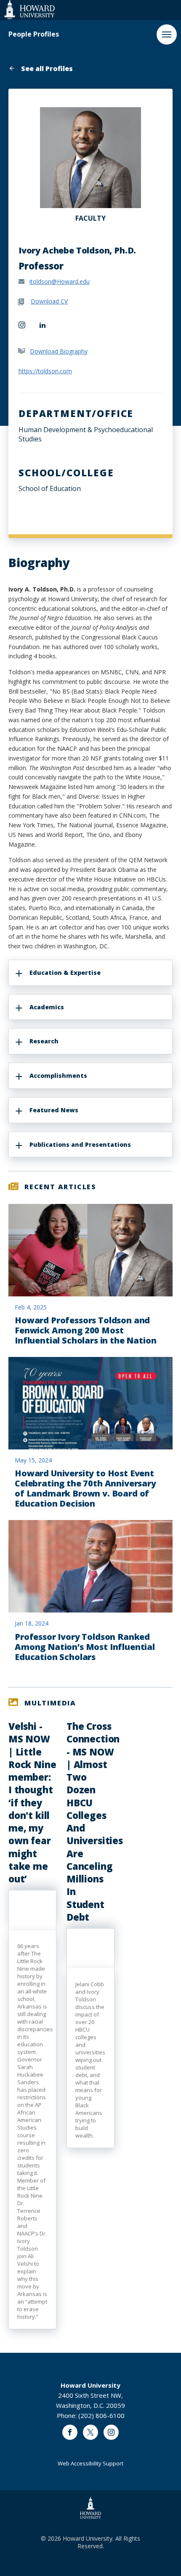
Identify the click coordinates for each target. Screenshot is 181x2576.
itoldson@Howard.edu (60, 281)
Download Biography (59, 351)
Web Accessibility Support (90, 2463)
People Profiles (34, 34)
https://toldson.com (45, 371)
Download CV (49, 301)
